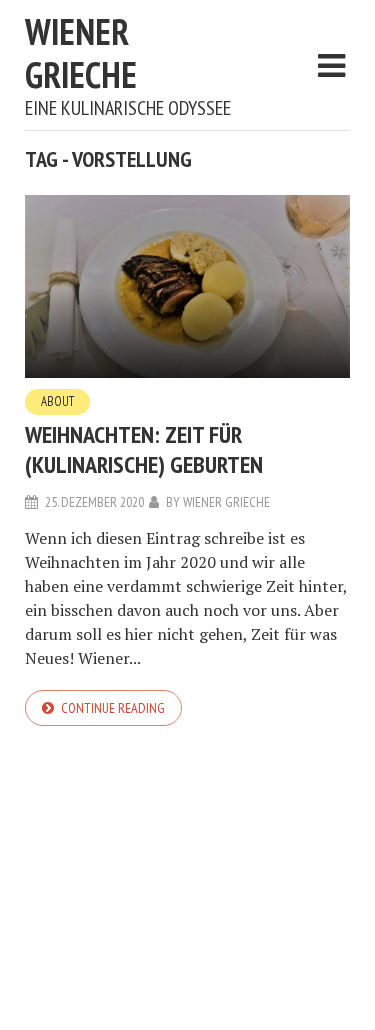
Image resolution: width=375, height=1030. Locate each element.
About (57, 401)
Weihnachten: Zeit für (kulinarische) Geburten (144, 449)
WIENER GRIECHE (81, 53)
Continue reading (113, 708)
